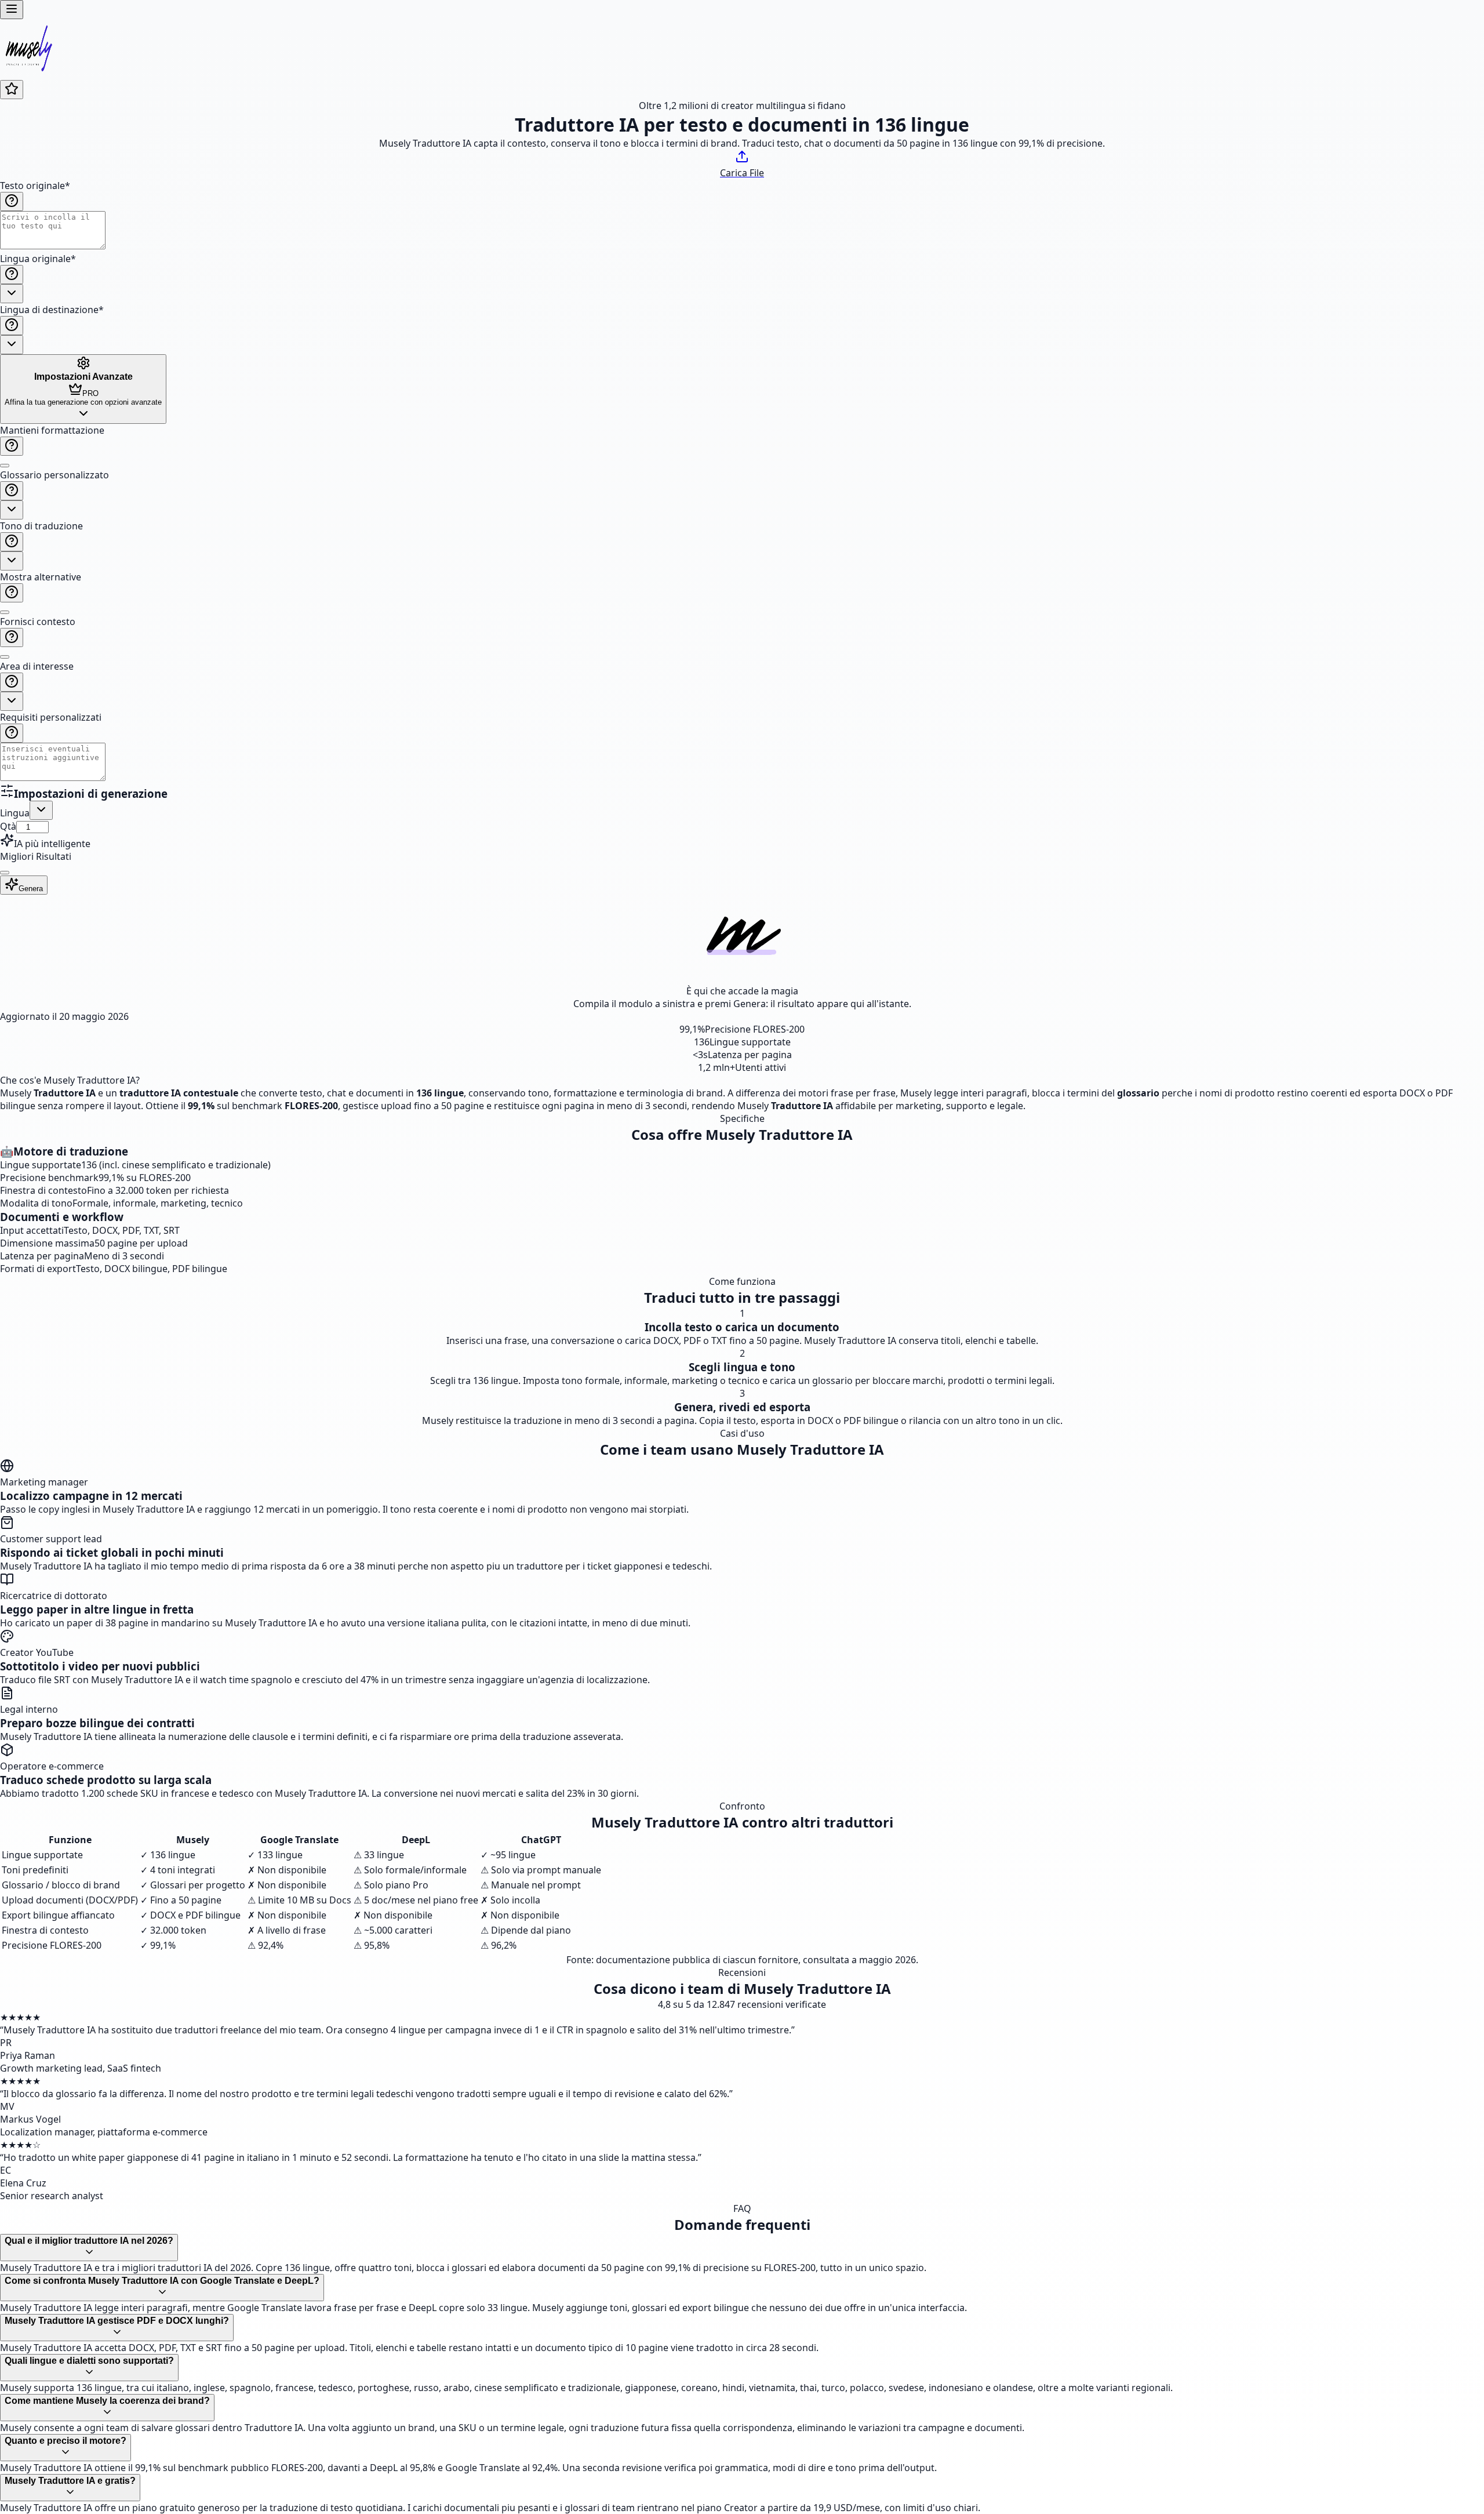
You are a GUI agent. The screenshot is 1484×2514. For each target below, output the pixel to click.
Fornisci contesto (38, 622)
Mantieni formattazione (52, 430)
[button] (742, 604)
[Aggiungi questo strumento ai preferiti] (12, 90)
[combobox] (12, 294)
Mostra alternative (41, 577)
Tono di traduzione (41, 526)
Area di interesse (37, 666)
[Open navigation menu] (12, 10)
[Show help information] (12, 201)
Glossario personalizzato (54, 475)
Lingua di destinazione (52, 310)
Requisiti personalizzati (51, 717)
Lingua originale (38, 259)
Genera (31, 889)
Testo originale (35, 186)
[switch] (5, 466)
